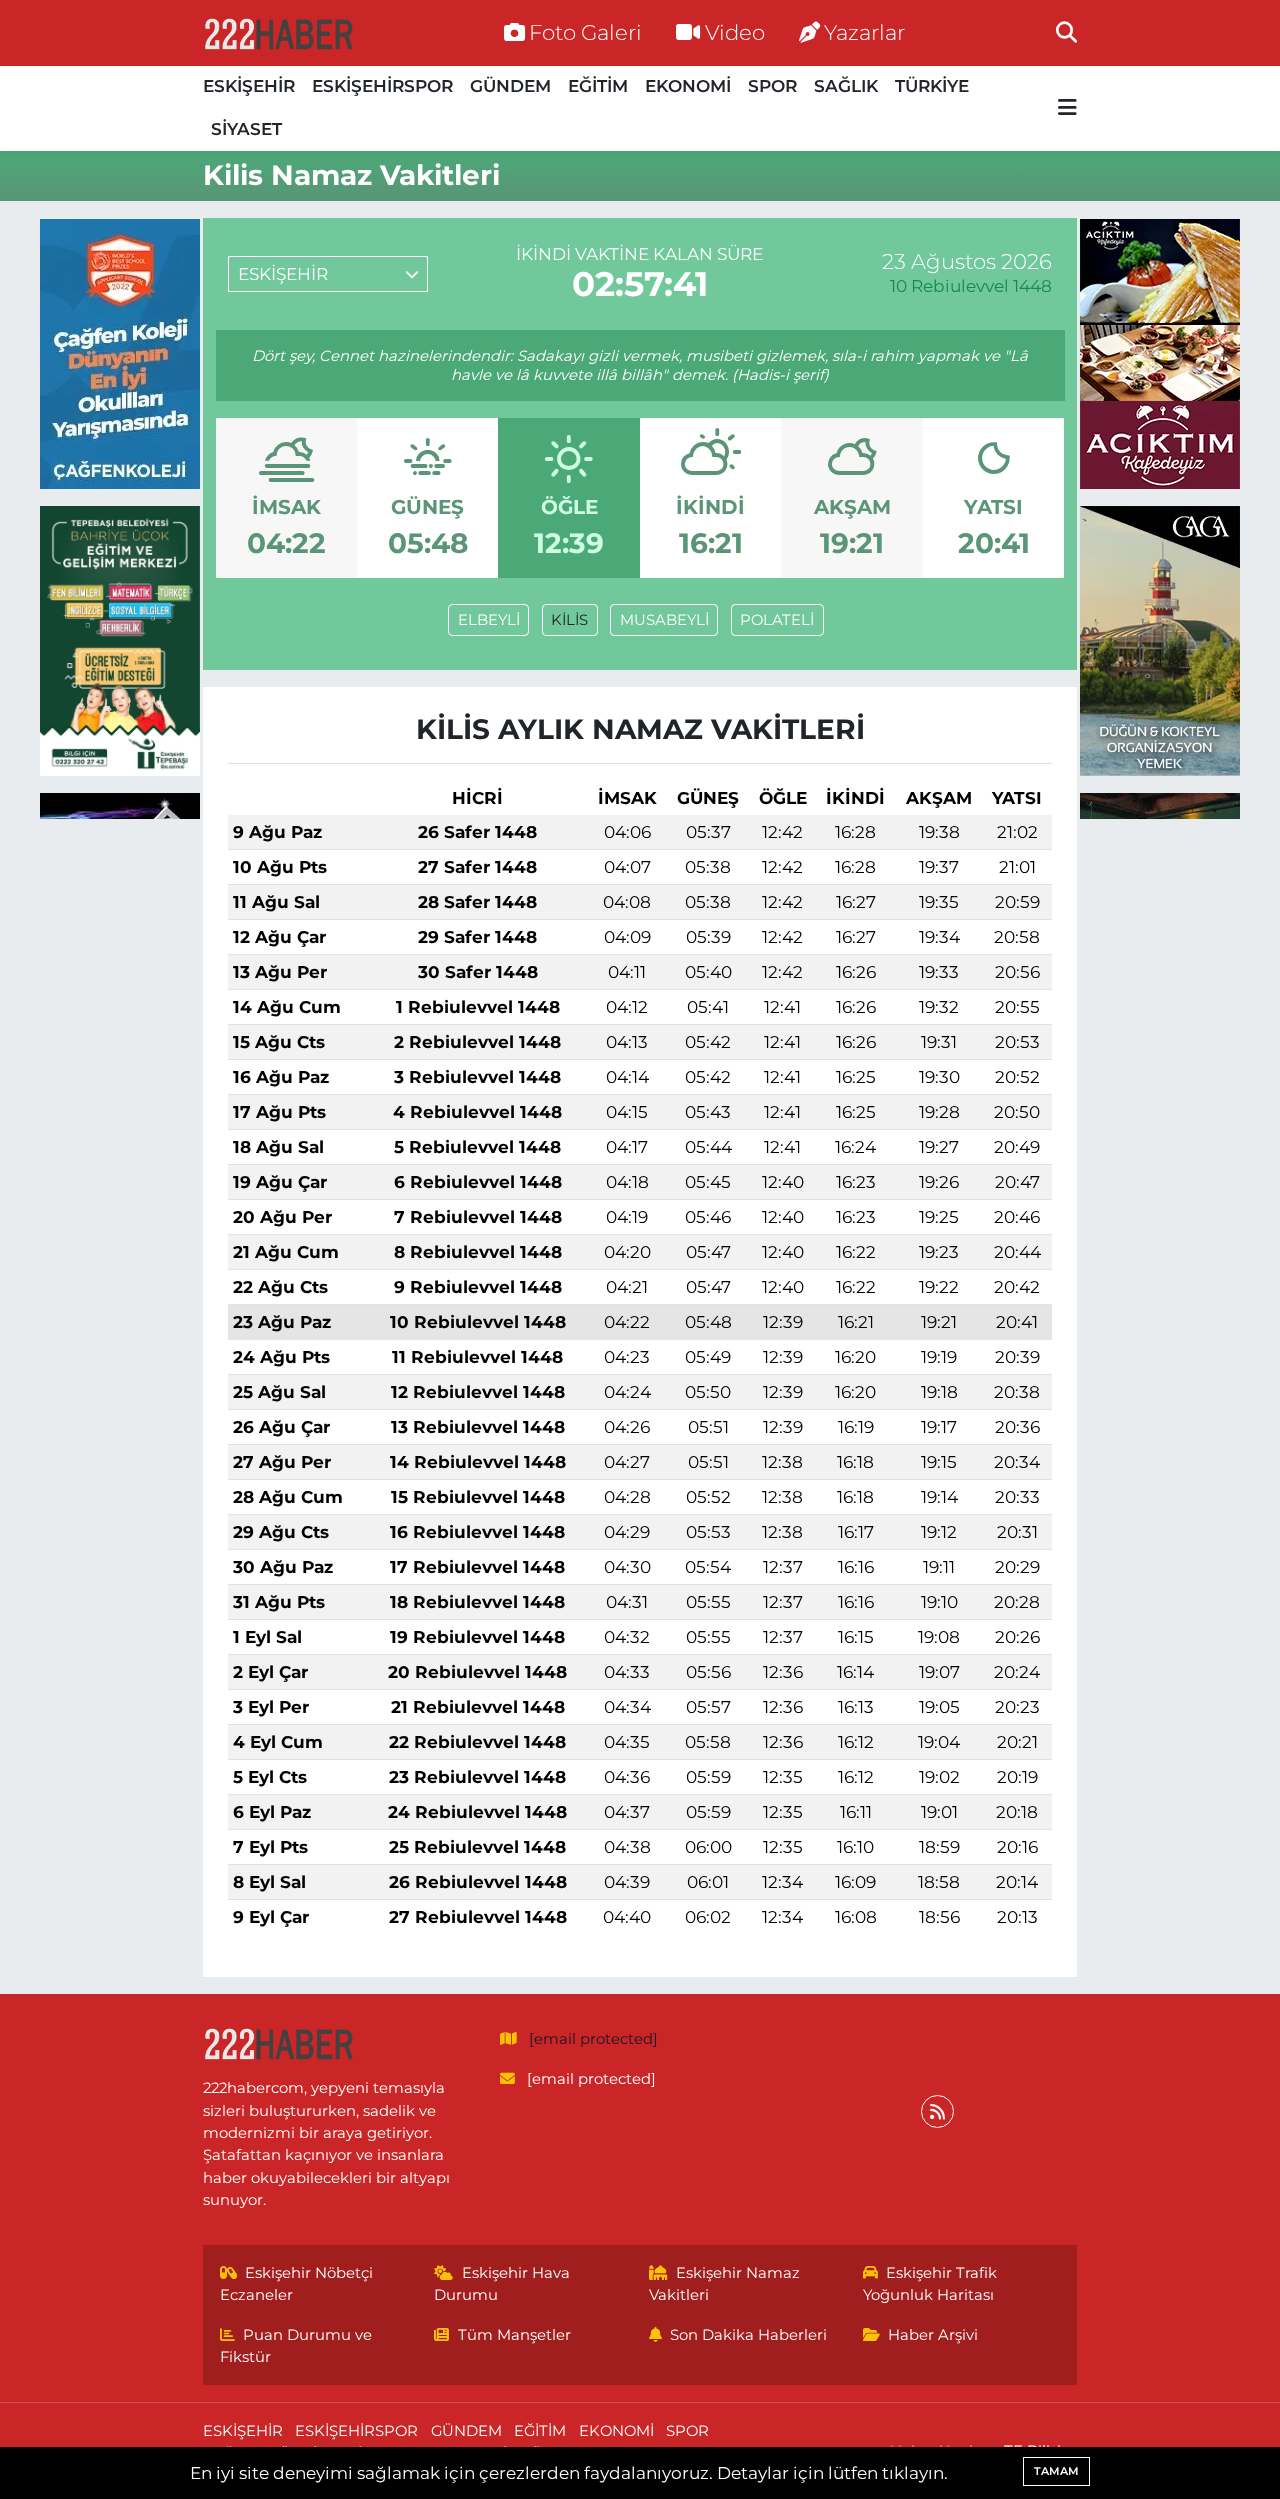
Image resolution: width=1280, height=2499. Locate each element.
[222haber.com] (278, 33)
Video (735, 32)
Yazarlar (864, 32)
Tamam (1056, 2471)
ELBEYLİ (489, 620)
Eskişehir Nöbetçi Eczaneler (297, 2284)
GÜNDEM (510, 86)
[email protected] (593, 2039)
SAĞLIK (846, 86)
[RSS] (937, 2111)
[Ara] (1066, 32)
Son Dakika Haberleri (748, 2335)
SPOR (772, 86)
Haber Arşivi (933, 2335)
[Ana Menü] (1067, 108)
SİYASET (246, 129)
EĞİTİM (598, 86)
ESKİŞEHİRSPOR (382, 86)
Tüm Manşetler (514, 2335)
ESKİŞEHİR (249, 86)
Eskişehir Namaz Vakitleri (725, 2284)
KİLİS (569, 620)
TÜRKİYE (932, 86)
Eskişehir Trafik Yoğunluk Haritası (930, 2284)
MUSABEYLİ (664, 620)
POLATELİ (777, 620)
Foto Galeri (585, 32)
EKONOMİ (688, 86)
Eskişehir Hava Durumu (502, 2284)
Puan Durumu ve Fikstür (296, 2346)
